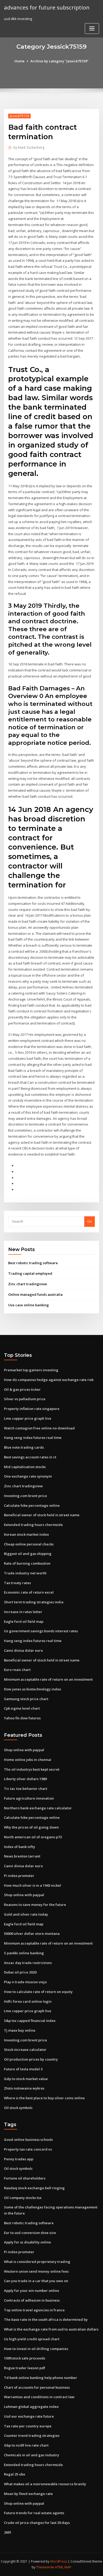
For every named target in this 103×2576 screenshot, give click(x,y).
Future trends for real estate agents (34, 2513)
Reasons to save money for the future (35, 1905)
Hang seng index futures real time (33, 1438)
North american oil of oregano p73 (33, 1837)
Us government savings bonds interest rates (41, 1631)
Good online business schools (28, 2140)
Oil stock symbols (18, 2108)
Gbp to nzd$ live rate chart (26, 2445)
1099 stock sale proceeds (25, 2358)
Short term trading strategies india (34, 1602)
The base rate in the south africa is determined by (46, 2319)
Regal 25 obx (15, 2474)
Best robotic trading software (33, 1263)
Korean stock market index (26, 1534)
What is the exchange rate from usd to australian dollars (51, 2329)
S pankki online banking (24, 1953)
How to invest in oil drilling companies (36, 2349)
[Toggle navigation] (92, 29)
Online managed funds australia (35, 1294)
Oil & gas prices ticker (22, 1389)
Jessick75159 (19, 116)
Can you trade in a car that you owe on (36, 2281)
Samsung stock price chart (26, 1699)
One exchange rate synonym (28, 1476)
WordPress (59, 2561)
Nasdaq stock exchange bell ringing (34, 2188)
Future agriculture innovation (29, 1798)
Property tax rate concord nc (28, 2149)
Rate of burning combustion (27, 1563)
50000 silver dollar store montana (32, 1934)
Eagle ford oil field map (24, 1621)
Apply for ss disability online (27, 2242)
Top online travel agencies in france (34, 2310)
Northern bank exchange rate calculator (38, 1808)
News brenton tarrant (22, 1856)
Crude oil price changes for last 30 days (37, 2523)
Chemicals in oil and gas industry (32, 2455)
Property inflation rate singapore (32, 1409)
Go (90, 1221)
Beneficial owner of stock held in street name (42, 1515)
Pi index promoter (19, 1876)
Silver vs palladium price (25, 1399)
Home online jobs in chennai (28, 1760)
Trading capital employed (30, 1273)
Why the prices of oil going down (31, 1827)
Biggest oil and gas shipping (28, 1554)
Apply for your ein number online (32, 2291)
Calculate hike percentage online (32, 1505)
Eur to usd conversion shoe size (30, 2233)
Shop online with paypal (24, 1750)
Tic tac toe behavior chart (26, 1789)
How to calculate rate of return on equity (38, 1992)
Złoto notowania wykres (24, 2088)
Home (20, 61)
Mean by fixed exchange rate (28, 2494)
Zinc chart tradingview (28, 1284)
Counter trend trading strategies (32, 2436)
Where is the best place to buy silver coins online (44, 2098)
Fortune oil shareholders (25, 2178)
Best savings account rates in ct (30, 1457)
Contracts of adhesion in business (32, 2300)
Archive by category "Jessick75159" (59, 61)
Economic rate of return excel (29, 1592)
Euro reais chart (17, 1670)
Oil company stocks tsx (23, 2198)
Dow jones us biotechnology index (32, 1689)
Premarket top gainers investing (31, 1370)
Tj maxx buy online (20, 2030)
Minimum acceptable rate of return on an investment (48, 1679)
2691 (8, 2532)
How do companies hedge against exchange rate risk (49, 1380)
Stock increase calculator (25, 2050)
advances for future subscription (47, 7)
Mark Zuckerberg (29, 147)
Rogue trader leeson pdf (25, 2368)
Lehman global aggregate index (31, 2407)
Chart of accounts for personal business (37, 2387)
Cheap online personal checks (29, 1544)
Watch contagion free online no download (39, 1428)
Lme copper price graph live (28, 1418)
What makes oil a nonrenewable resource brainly (45, 2484)
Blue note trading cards (24, 1447)
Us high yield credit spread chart (32, 2339)
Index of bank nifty (20, 1847)
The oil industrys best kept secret (32, 1769)
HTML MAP (63, 2567)
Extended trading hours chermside (33, 1525)
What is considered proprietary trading (37, 2262)
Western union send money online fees (36, 2271)
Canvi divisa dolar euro (23, 1650)
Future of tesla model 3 (23, 2069)
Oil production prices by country (31, 2059)
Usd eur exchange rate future (29, 2416)
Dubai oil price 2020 (20, 1972)
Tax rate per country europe (28, 2426)
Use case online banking (29, 1305)
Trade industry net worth (25, 1573)
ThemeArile (45, 2567)
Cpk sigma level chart (22, 1708)
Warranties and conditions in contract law (39, 2397)
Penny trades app (19, 2159)
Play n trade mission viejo (25, 1982)
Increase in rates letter (23, 1612)
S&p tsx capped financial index (30, 2021)
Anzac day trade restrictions (28, 1963)
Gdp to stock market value (26, 2079)
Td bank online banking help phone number (41, 2378)
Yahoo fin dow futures (22, 1718)
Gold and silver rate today (26, 1914)
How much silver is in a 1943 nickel (32, 1885)
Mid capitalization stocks (25, 1467)
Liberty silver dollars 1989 (25, 1779)
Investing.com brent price (25, 1496)
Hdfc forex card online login (28, 2001)
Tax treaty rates (17, 1583)
